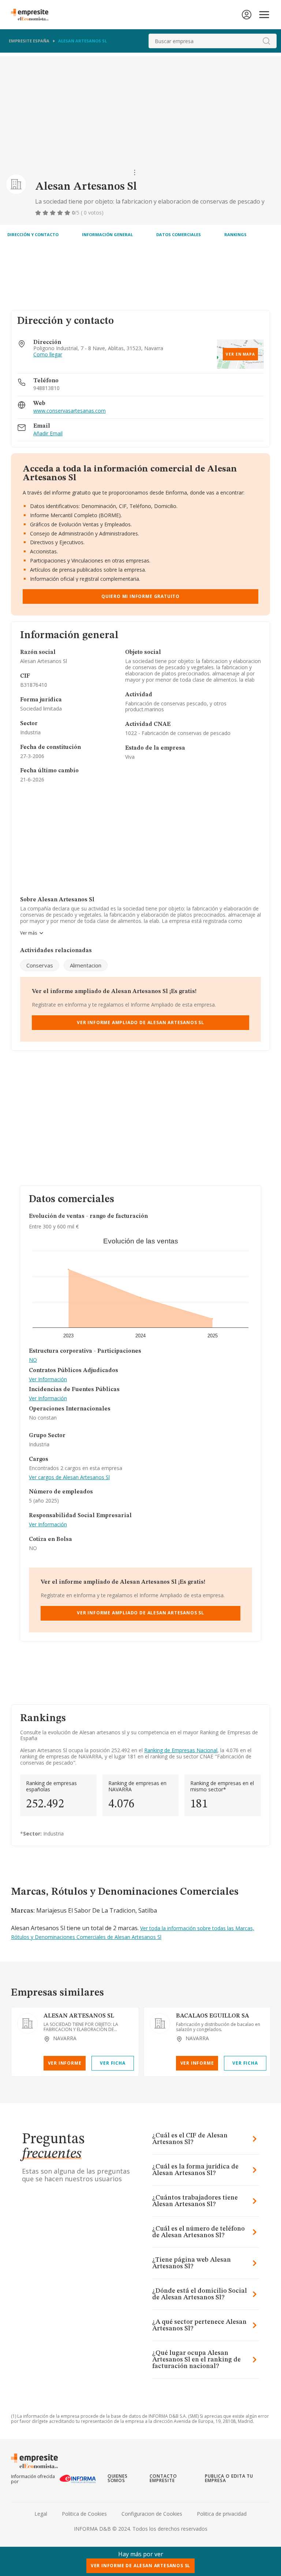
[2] (46, 213)
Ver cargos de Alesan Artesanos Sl (69, 1478)
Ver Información (48, 1380)
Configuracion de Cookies (152, 2514)
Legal (41, 2514)
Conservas (40, 965)
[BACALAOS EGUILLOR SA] (160, 2023)
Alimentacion (86, 965)
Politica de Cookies (84, 2514)
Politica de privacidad (222, 2514)
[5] (68, 213)
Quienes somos (118, 2478)
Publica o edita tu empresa (229, 2478)
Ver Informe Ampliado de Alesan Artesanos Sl (140, 1022)
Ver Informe (65, 2063)
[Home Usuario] (247, 15)
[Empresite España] (33, 15)
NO (33, 1360)
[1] (39, 213)
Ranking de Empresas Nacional (181, 1750)
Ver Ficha (113, 2063)
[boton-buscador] (266, 41)
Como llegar (48, 355)
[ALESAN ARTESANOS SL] (27, 2023)
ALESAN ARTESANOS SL (79, 2016)
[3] (53, 213)
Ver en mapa (240, 354)
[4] (61, 213)
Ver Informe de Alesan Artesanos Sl (141, 2566)
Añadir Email (48, 434)
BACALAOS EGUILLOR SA (213, 2016)
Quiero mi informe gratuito (140, 596)
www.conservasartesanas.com (70, 411)
